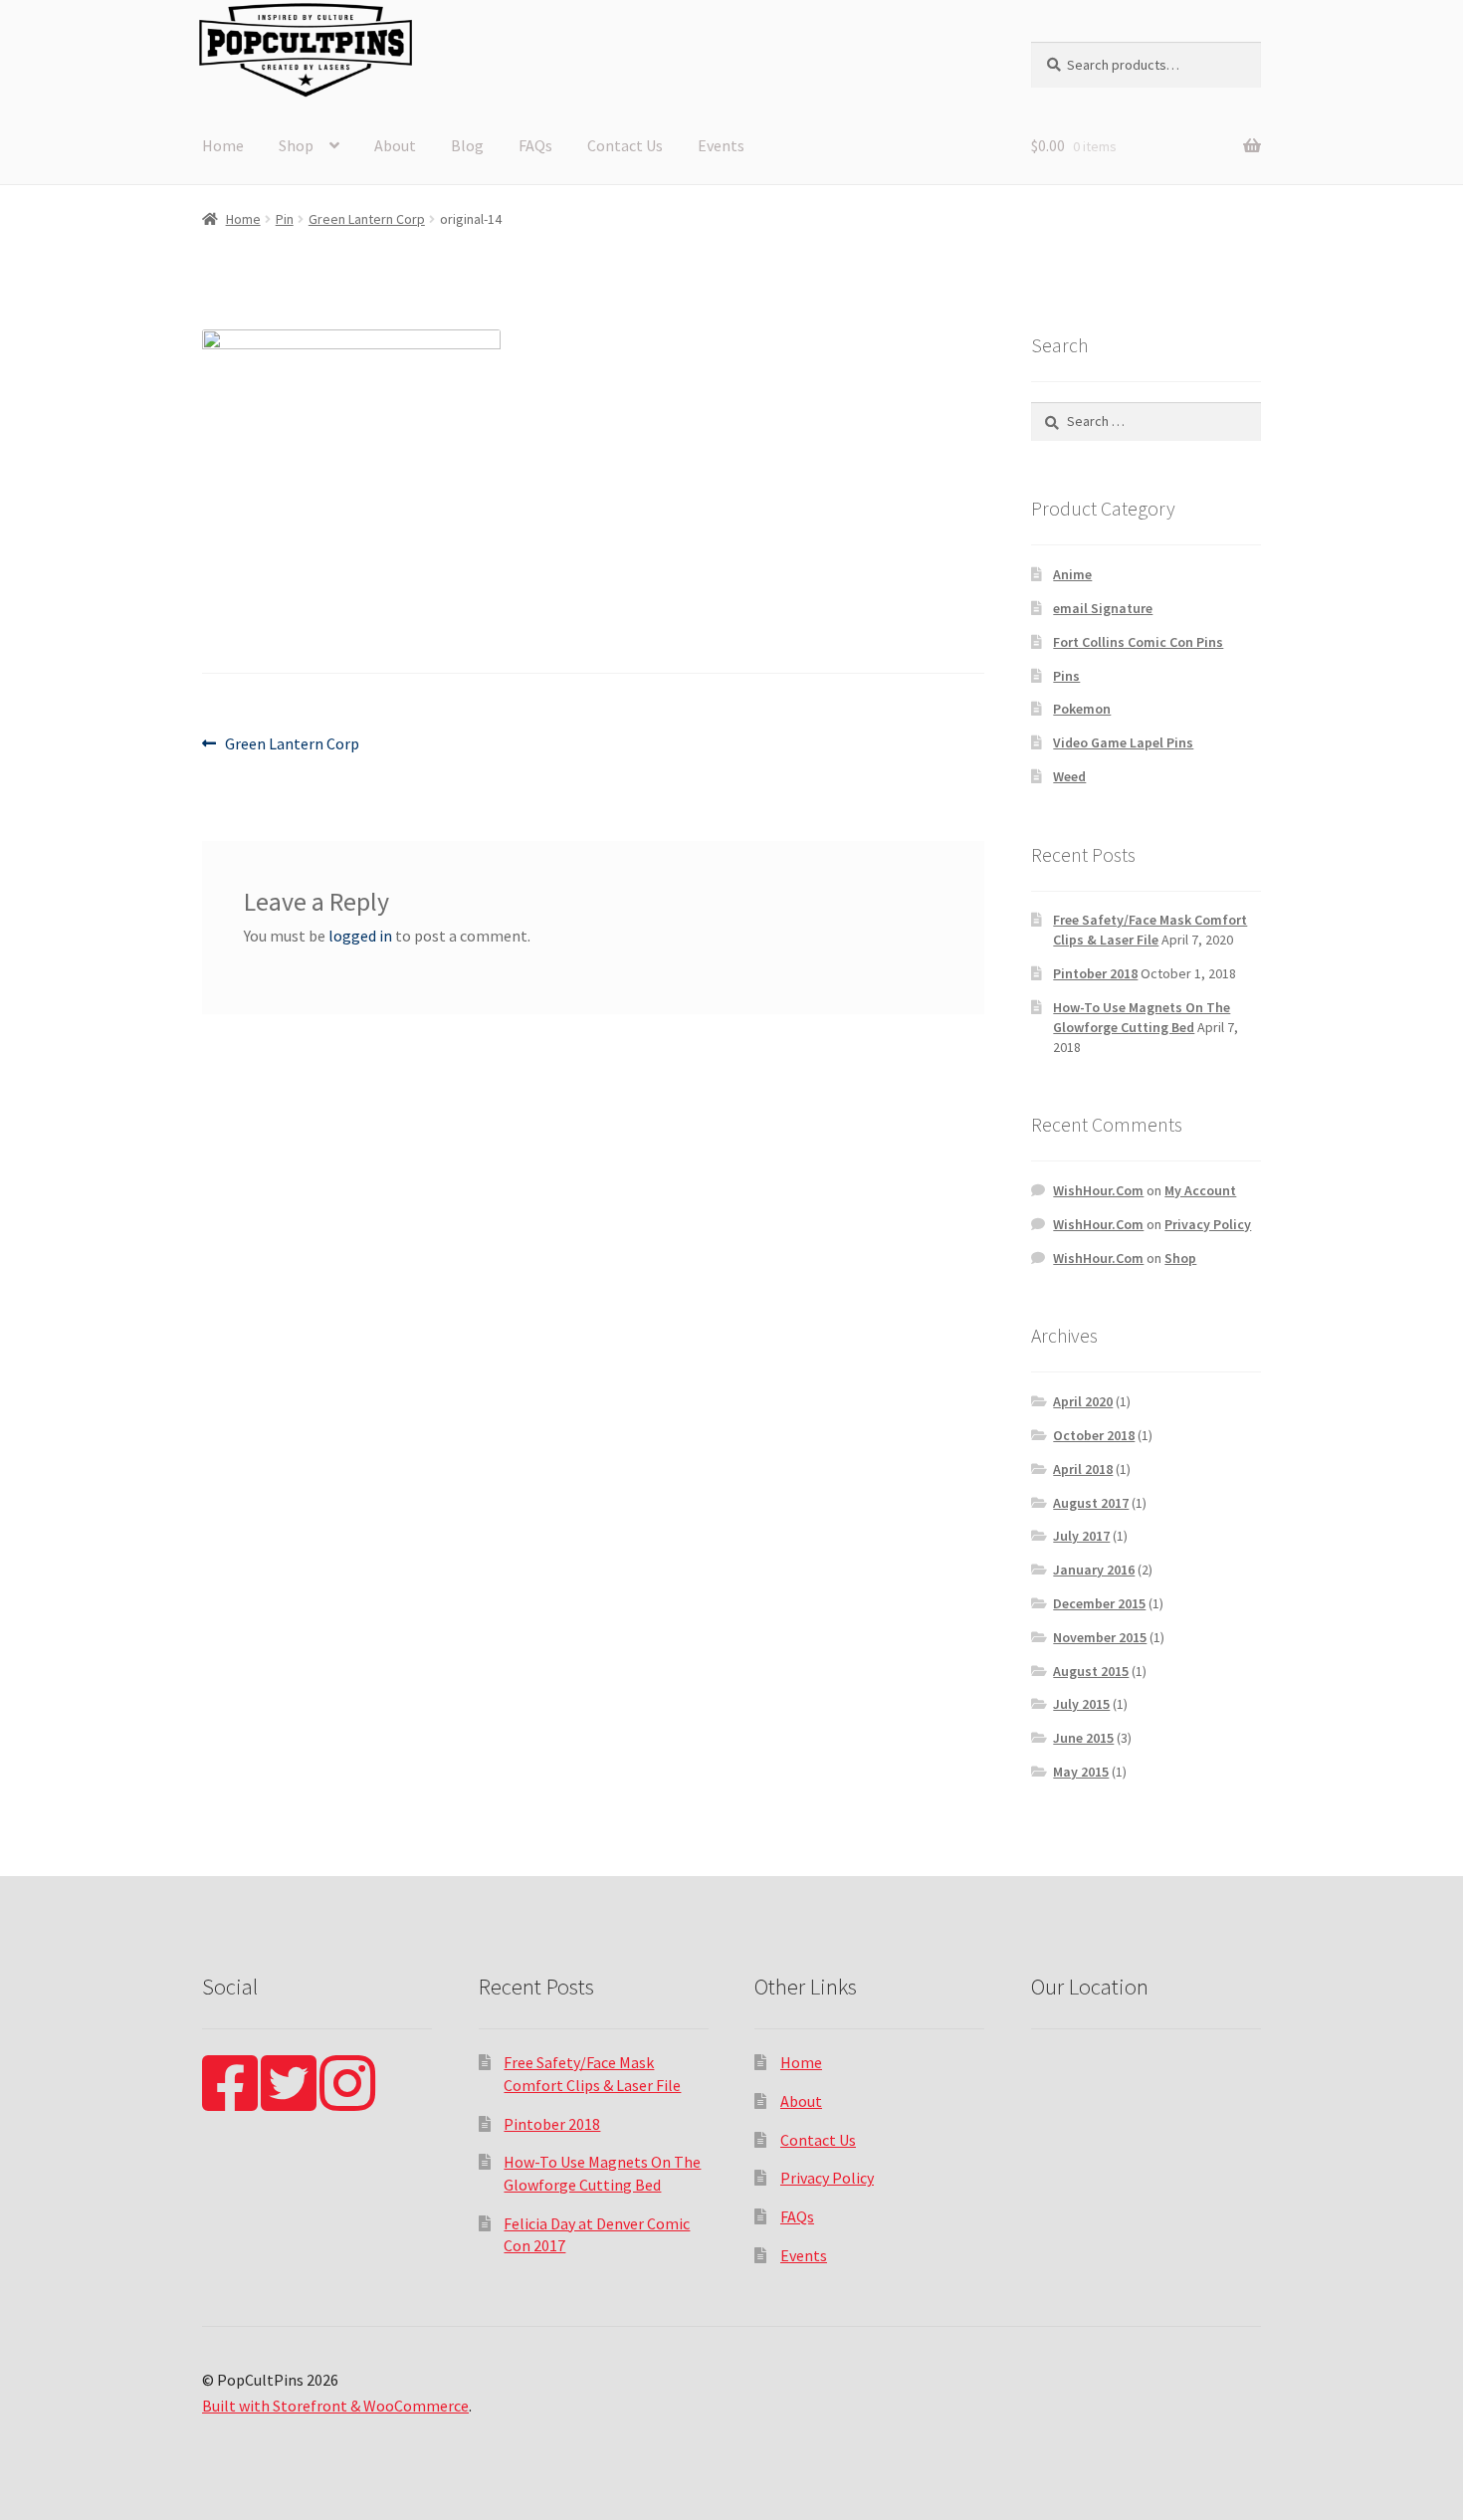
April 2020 (1083, 1401)
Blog (467, 145)
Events (721, 145)
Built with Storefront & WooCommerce (335, 2406)
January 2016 (1094, 1570)
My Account (1200, 1190)
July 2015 (1081, 1704)
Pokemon (1082, 709)
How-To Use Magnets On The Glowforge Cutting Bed (1142, 1017)
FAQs (535, 145)
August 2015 (1091, 1671)
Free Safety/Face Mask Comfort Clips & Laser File (1150, 930)
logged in (360, 936)
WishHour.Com (1098, 1190)
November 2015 (1100, 1637)
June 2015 (1083, 1738)
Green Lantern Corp (367, 219)
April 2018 (1083, 1469)
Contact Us (625, 145)
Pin (285, 219)
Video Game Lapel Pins (1123, 742)
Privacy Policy (1208, 1224)
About (395, 145)
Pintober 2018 (1095, 973)
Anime (1072, 574)
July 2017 (1081, 1536)
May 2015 (1081, 1772)
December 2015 (1099, 1603)
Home (223, 145)
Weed (1069, 776)
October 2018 (1094, 1435)
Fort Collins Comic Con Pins (1138, 642)
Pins (1066, 676)
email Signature (1103, 608)
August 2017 (1091, 1503)
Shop (296, 145)
